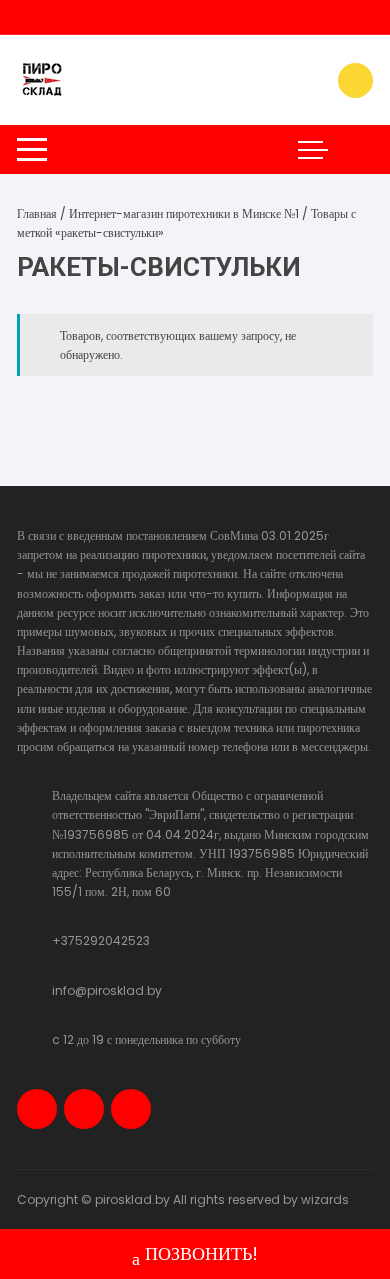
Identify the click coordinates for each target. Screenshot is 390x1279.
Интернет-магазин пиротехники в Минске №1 (184, 213)
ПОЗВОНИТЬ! (201, 1253)
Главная (37, 213)
